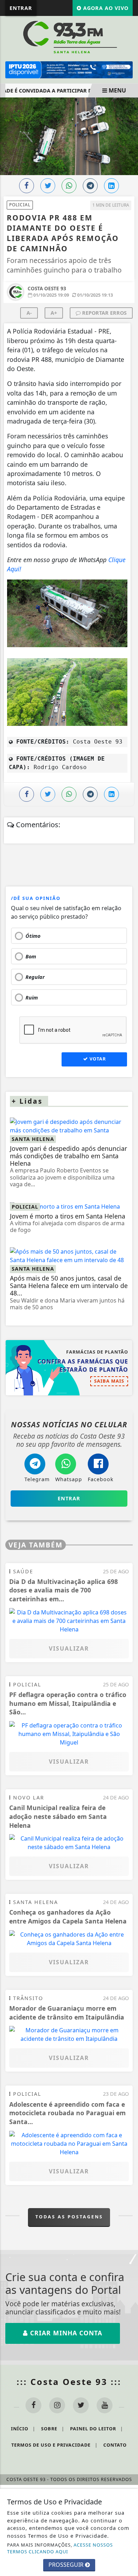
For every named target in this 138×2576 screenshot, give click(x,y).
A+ (54, 313)
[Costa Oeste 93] (69, 37)
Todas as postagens (69, 2217)
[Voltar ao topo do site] (127, 1417)
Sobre (53, 2429)
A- (29, 313)
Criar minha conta (65, 2333)
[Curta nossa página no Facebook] (33, 2405)
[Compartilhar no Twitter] (48, 186)
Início (23, 2429)
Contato (115, 2445)
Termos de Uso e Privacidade (54, 2445)
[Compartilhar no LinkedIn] (111, 186)
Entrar (21, 8)
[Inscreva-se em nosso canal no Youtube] (105, 2405)
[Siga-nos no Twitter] (81, 2405)
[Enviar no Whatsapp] (69, 186)
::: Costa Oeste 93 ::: (69, 2382)
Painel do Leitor (97, 2429)
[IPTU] (69, 69)
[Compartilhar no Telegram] (90, 186)
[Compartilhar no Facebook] (27, 186)
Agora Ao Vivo (105, 8)
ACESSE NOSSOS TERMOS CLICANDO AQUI (60, 2548)
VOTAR (97, 1059)
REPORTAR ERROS (104, 313)
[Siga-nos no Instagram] (57, 2405)
